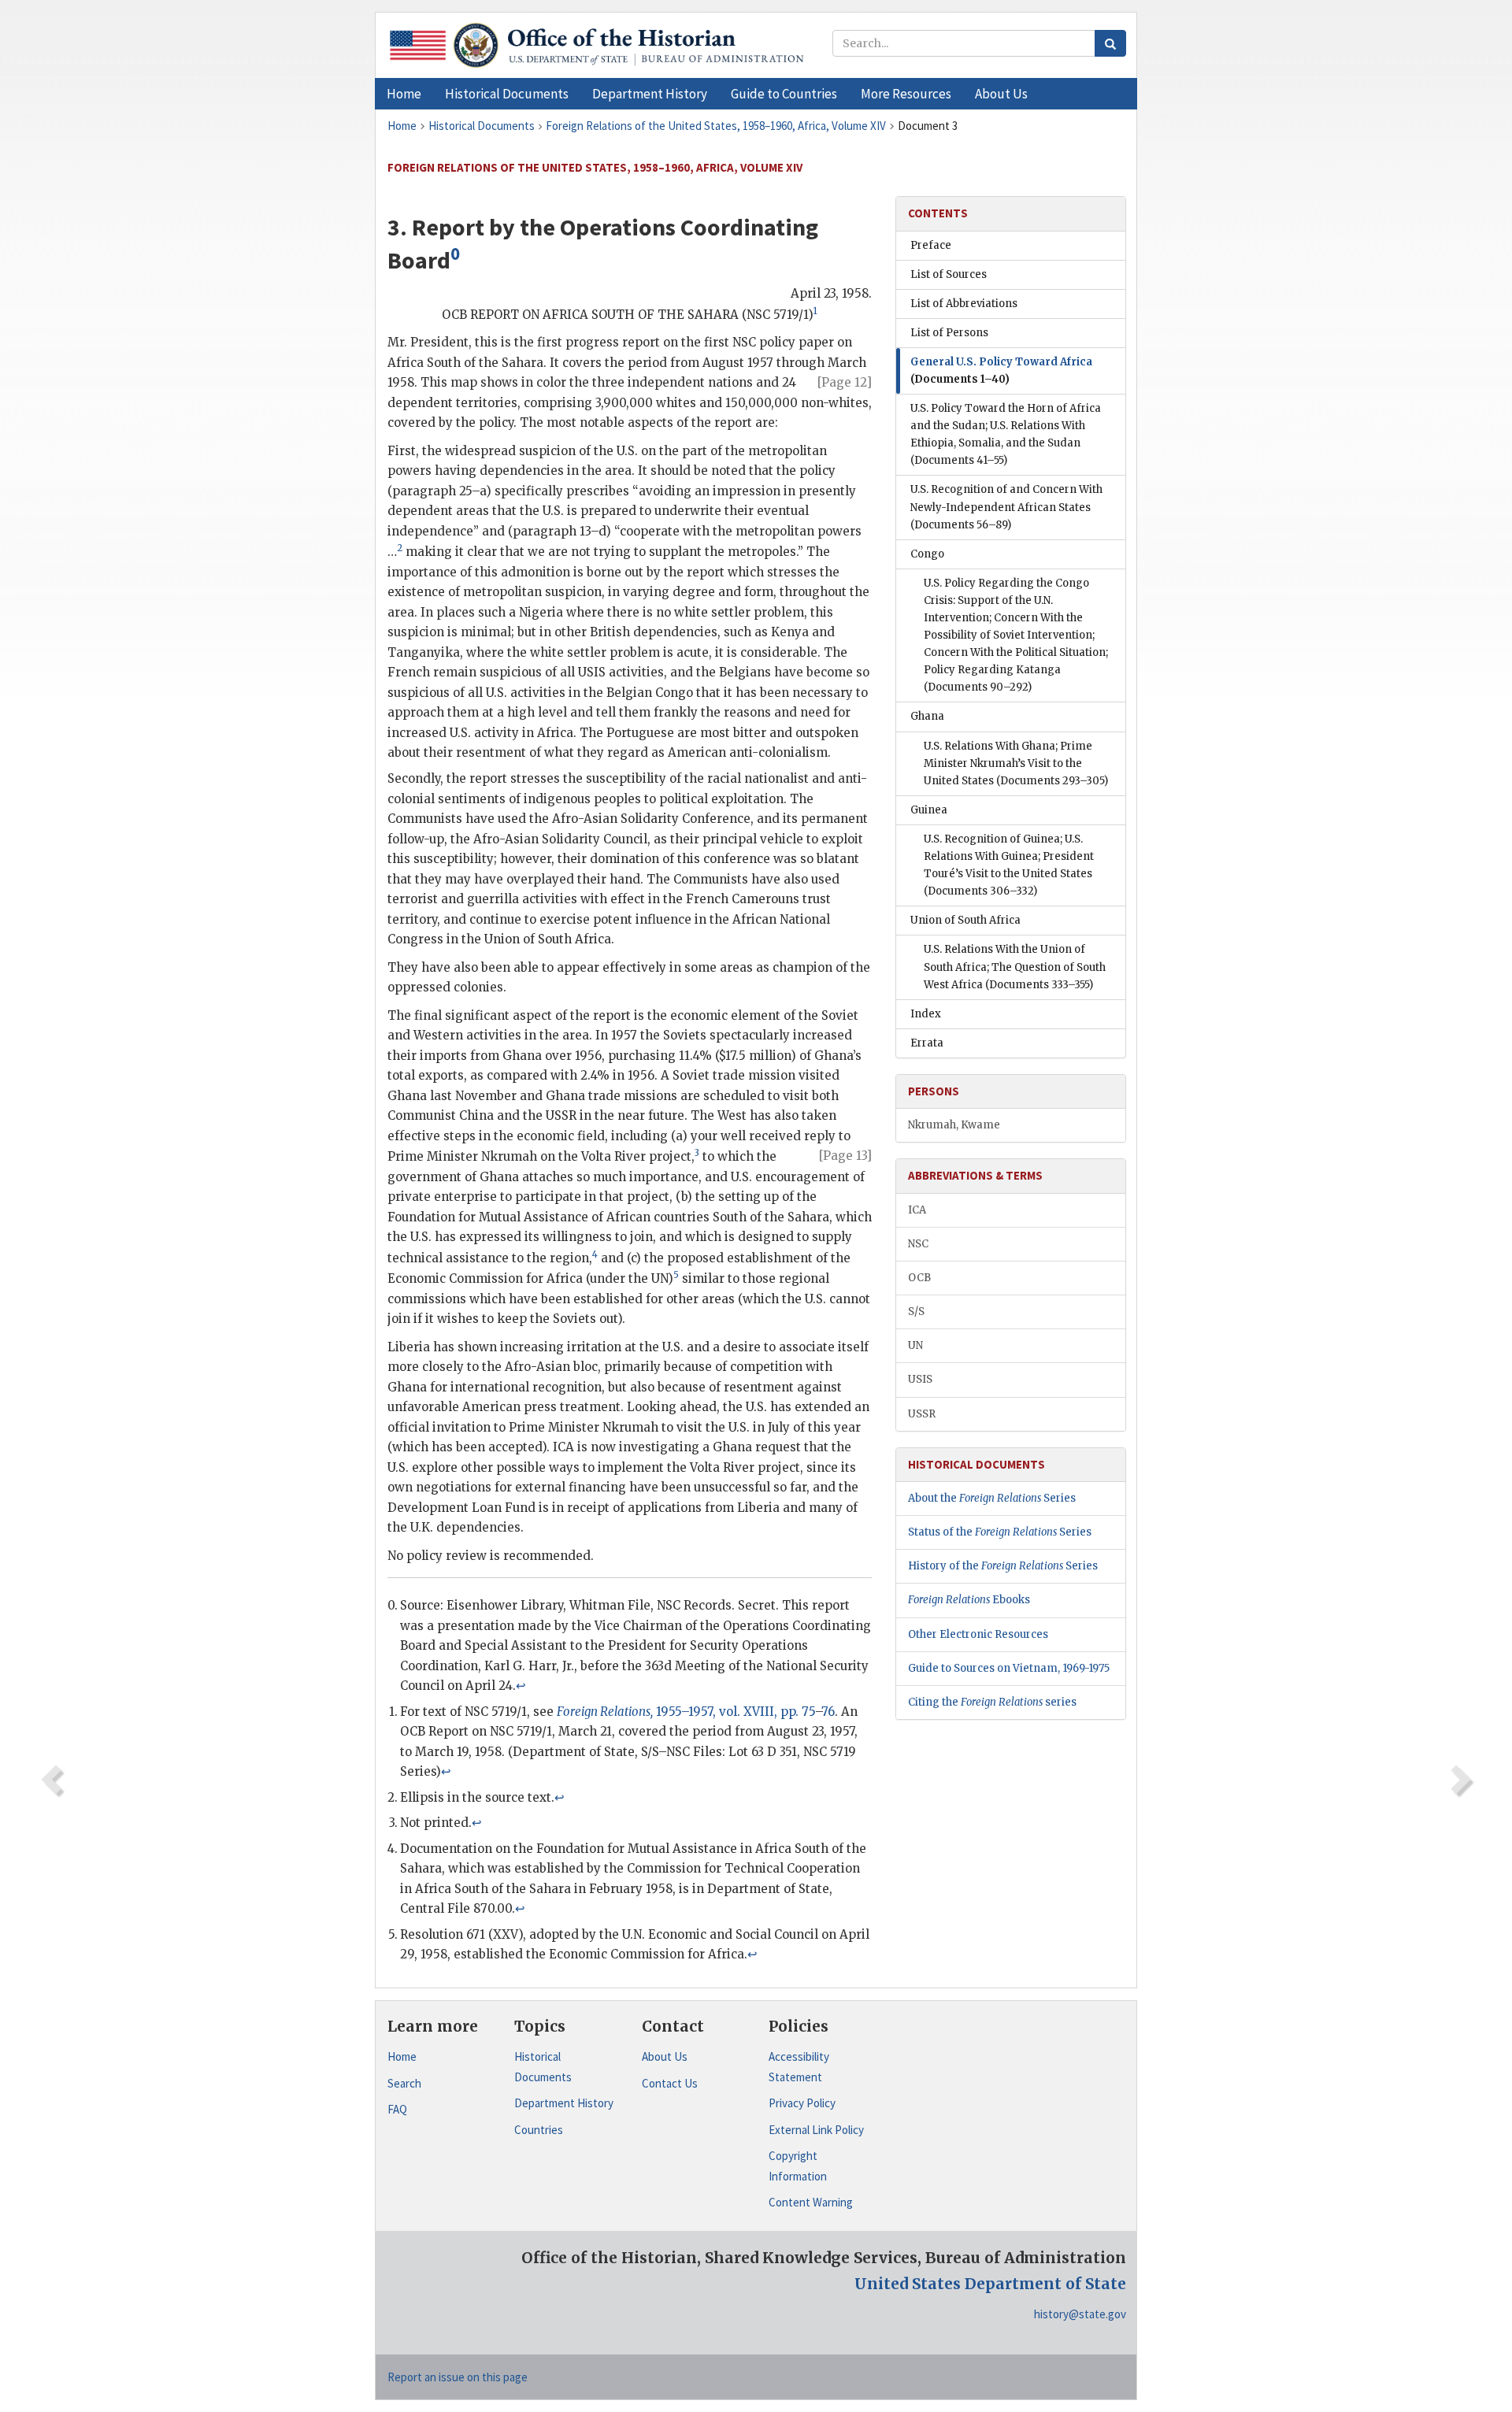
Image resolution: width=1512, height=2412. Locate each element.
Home (402, 2056)
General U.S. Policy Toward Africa (1001, 371)
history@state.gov (1080, 2314)
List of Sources (949, 274)
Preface (931, 245)
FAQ (397, 2109)
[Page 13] (845, 1156)
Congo (927, 554)
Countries (539, 2130)
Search (404, 2083)
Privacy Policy (802, 2103)
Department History (564, 2103)
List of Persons (949, 333)
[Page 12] (845, 382)
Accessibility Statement (799, 2067)
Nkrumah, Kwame (954, 1125)
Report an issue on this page (458, 2377)
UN (915, 1345)
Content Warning (811, 2202)
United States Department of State (990, 2284)
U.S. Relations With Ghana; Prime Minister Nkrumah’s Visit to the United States (1016, 763)
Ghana (927, 716)
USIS (920, 1379)
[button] (507, 94)
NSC (918, 1244)
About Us (665, 2056)
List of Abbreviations (964, 304)
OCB (919, 1278)
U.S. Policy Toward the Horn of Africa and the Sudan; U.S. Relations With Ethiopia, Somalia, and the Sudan (1006, 434)
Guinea (929, 810)
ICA (917, 1210)
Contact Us (670, 2083)
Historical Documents (543, 2067)
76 (828, 1712)
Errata (927, 1043)
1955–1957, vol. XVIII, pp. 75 (686, 1712)
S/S (916, 1312)
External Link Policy (816, 2130)
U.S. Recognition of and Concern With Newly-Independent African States (1006, 507)
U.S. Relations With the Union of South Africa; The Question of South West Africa (1015, 967)
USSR (922, 1414)
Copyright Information (798, 2166)
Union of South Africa (965, 920)
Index (926, 1014)
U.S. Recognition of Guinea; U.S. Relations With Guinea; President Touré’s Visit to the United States (1009, 865)
